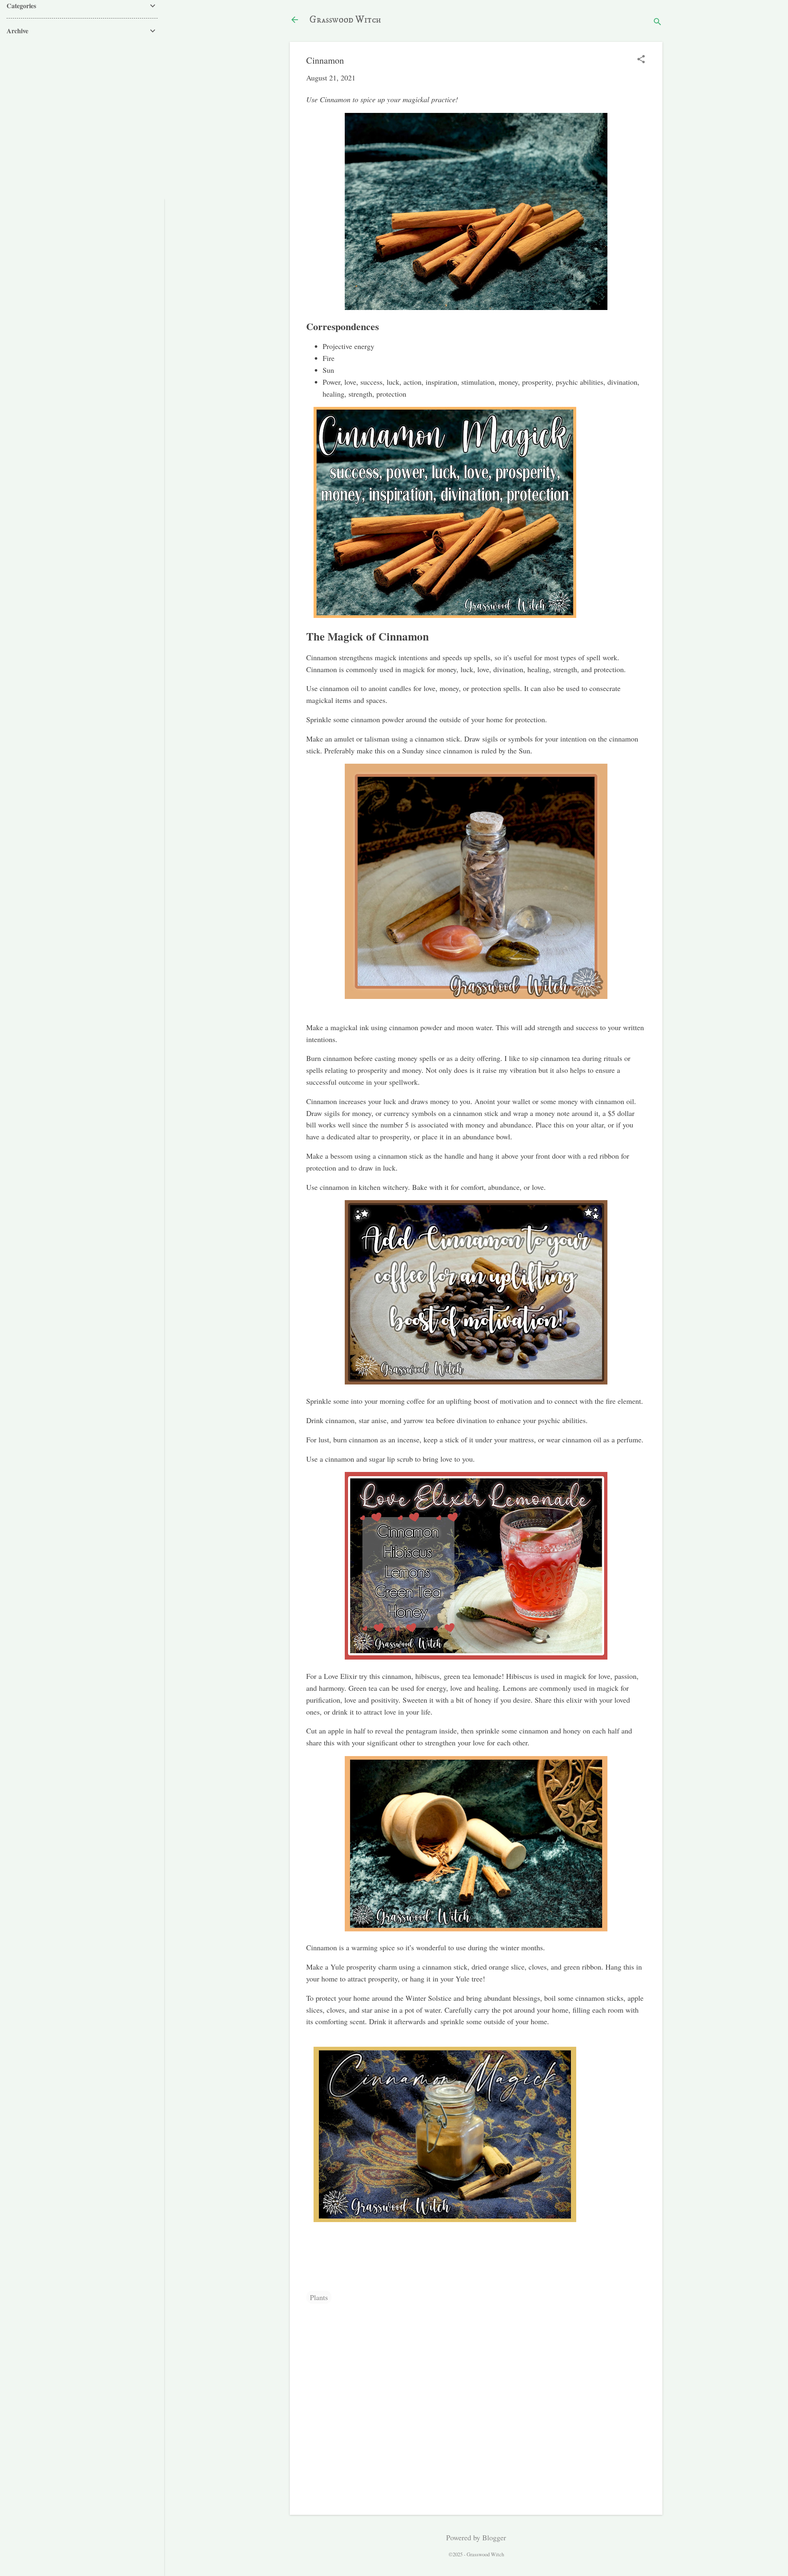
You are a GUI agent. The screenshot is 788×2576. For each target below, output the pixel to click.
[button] (641, 60)
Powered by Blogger (476, 2537)
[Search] (657, 22)
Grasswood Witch (345, 20)
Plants (319, 2297)
